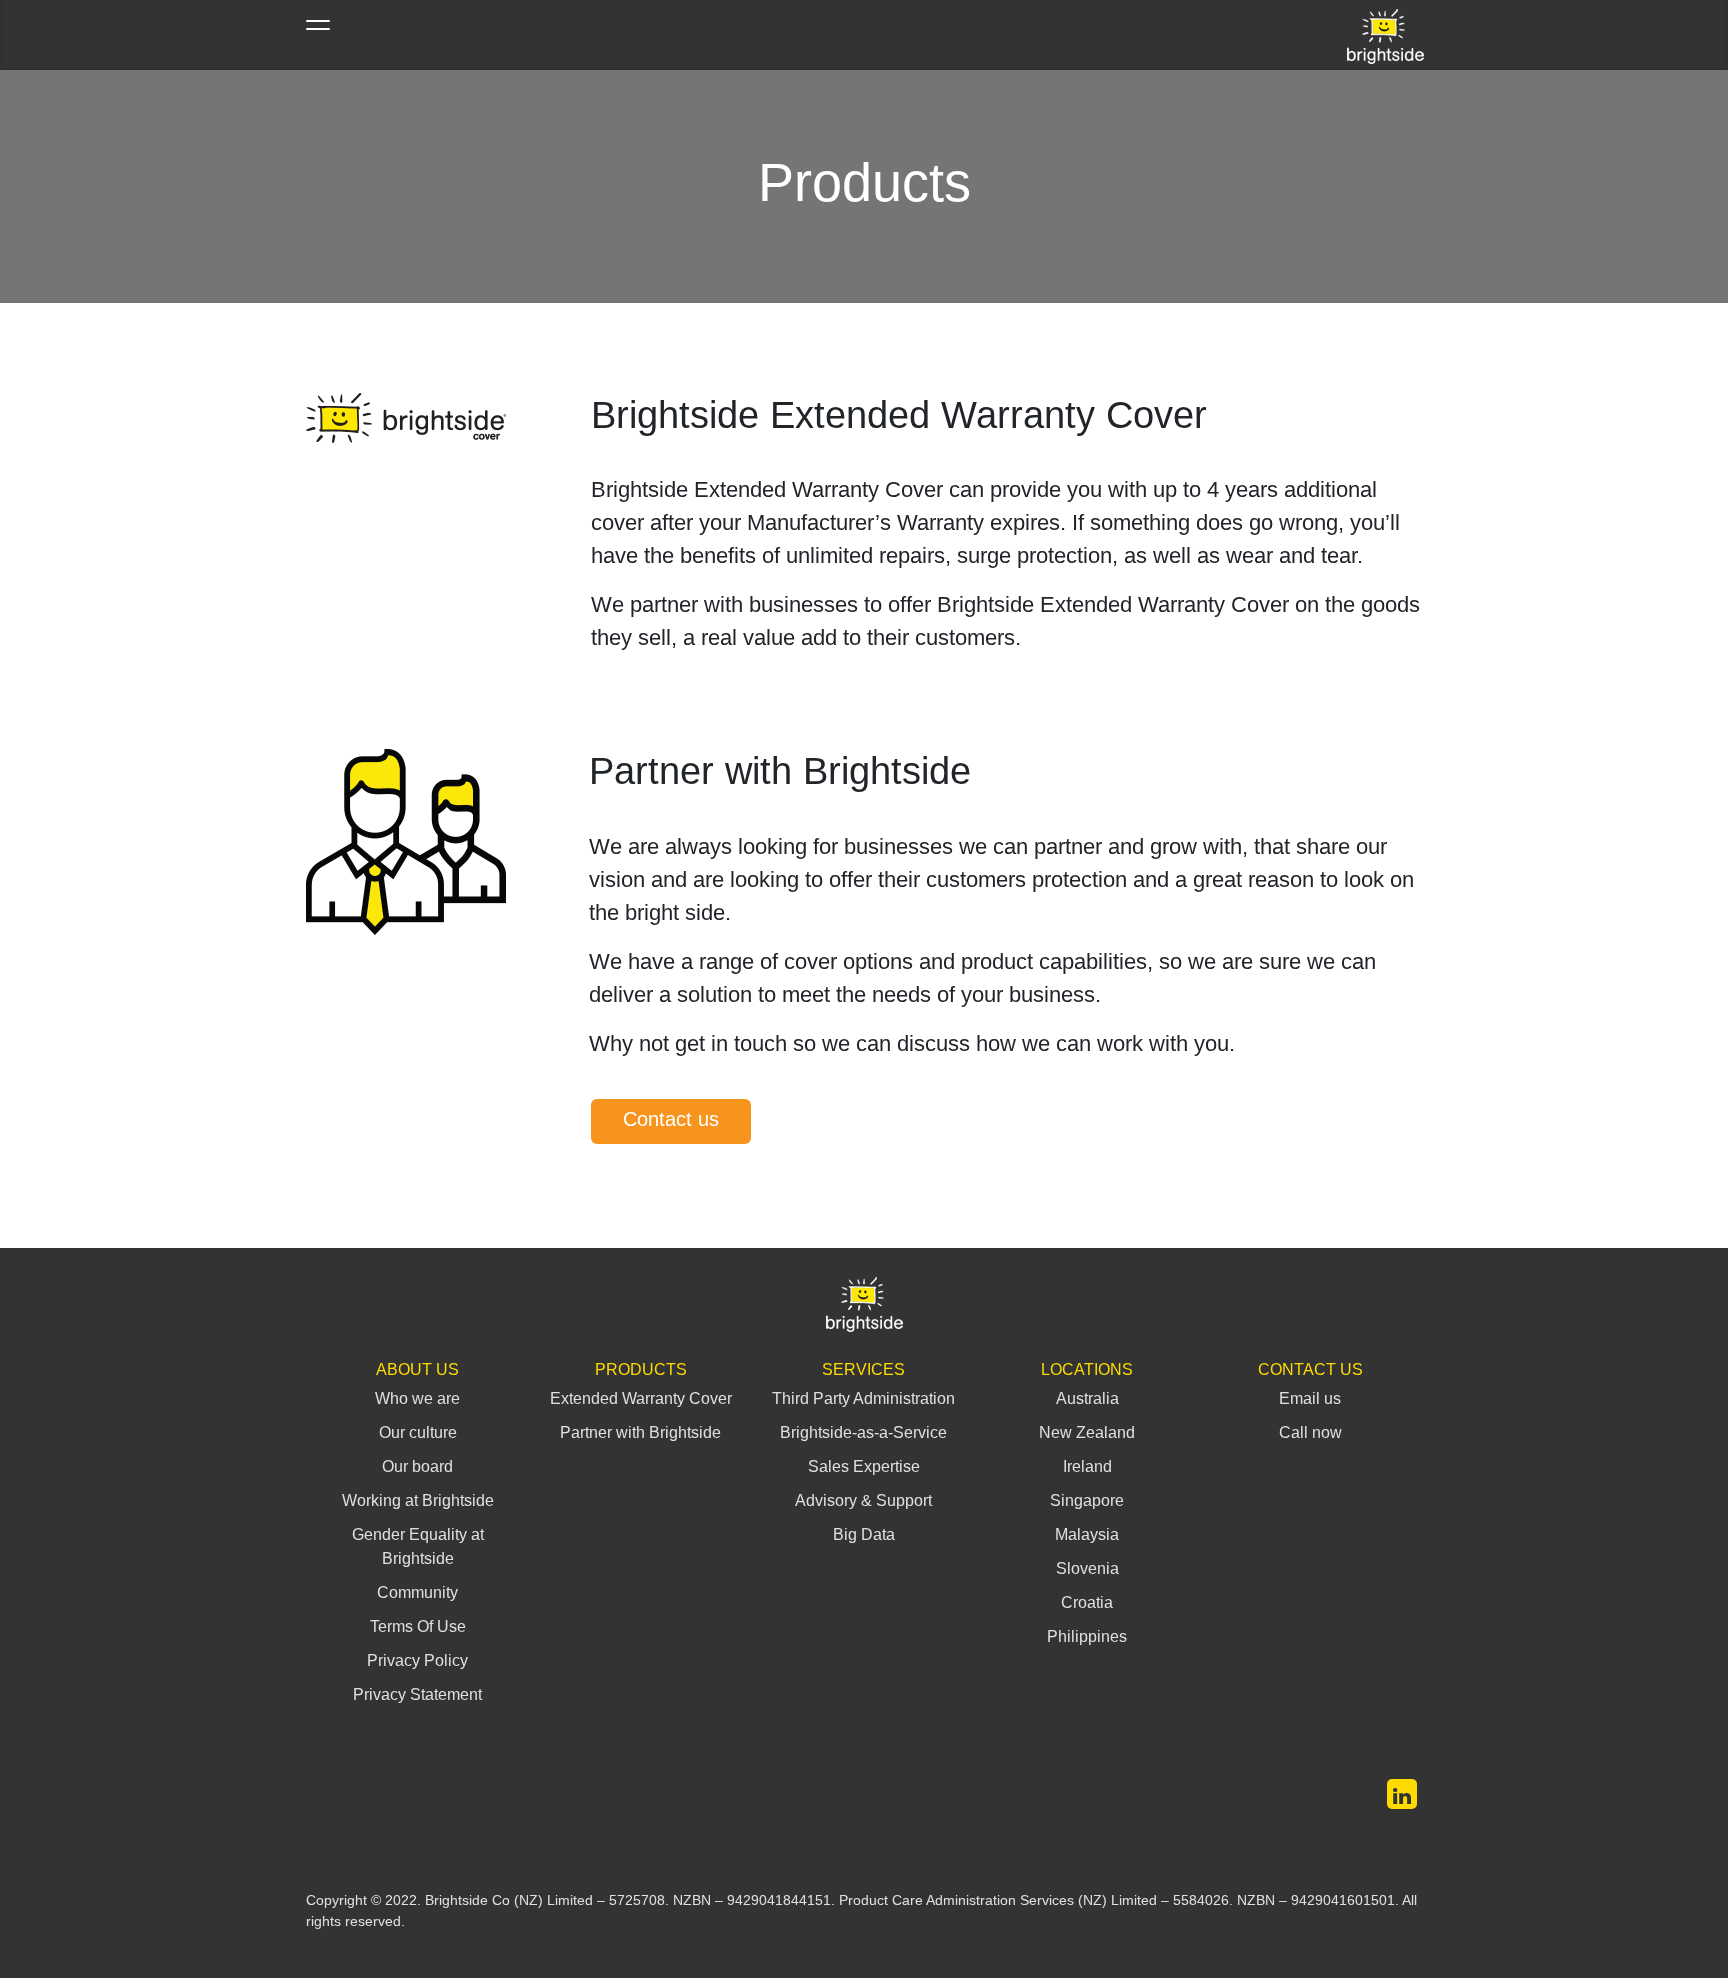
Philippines (1087, 1636)
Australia (1087, 1398)
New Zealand (1087, 1432)
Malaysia (1087, 1534)
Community (417, 1592)
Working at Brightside (418, 1500)
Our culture (418, 1432)
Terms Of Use (418, 1626)
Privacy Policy (417, 1660)
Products (641, 1369)
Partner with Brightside (640, 1432)
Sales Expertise (864, 1466)
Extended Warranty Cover (641, 1398)
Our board (417, 1466)
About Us (417, 1369)
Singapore (1087, 1500)
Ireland (1087, 1466)
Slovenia (1087, 1568)
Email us (1310, 1398)
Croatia (1087, 1602)
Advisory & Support (863, 1500)
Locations (1087, 1369)
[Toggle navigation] (318, 35)
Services (863, 1369)
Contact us (671, 1119)
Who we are (417, 1398)
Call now (1310, 1432)
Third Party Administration (863, 1398)
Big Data (864, 1534)
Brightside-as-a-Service (863, 1432)
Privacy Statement (417, 1694)
